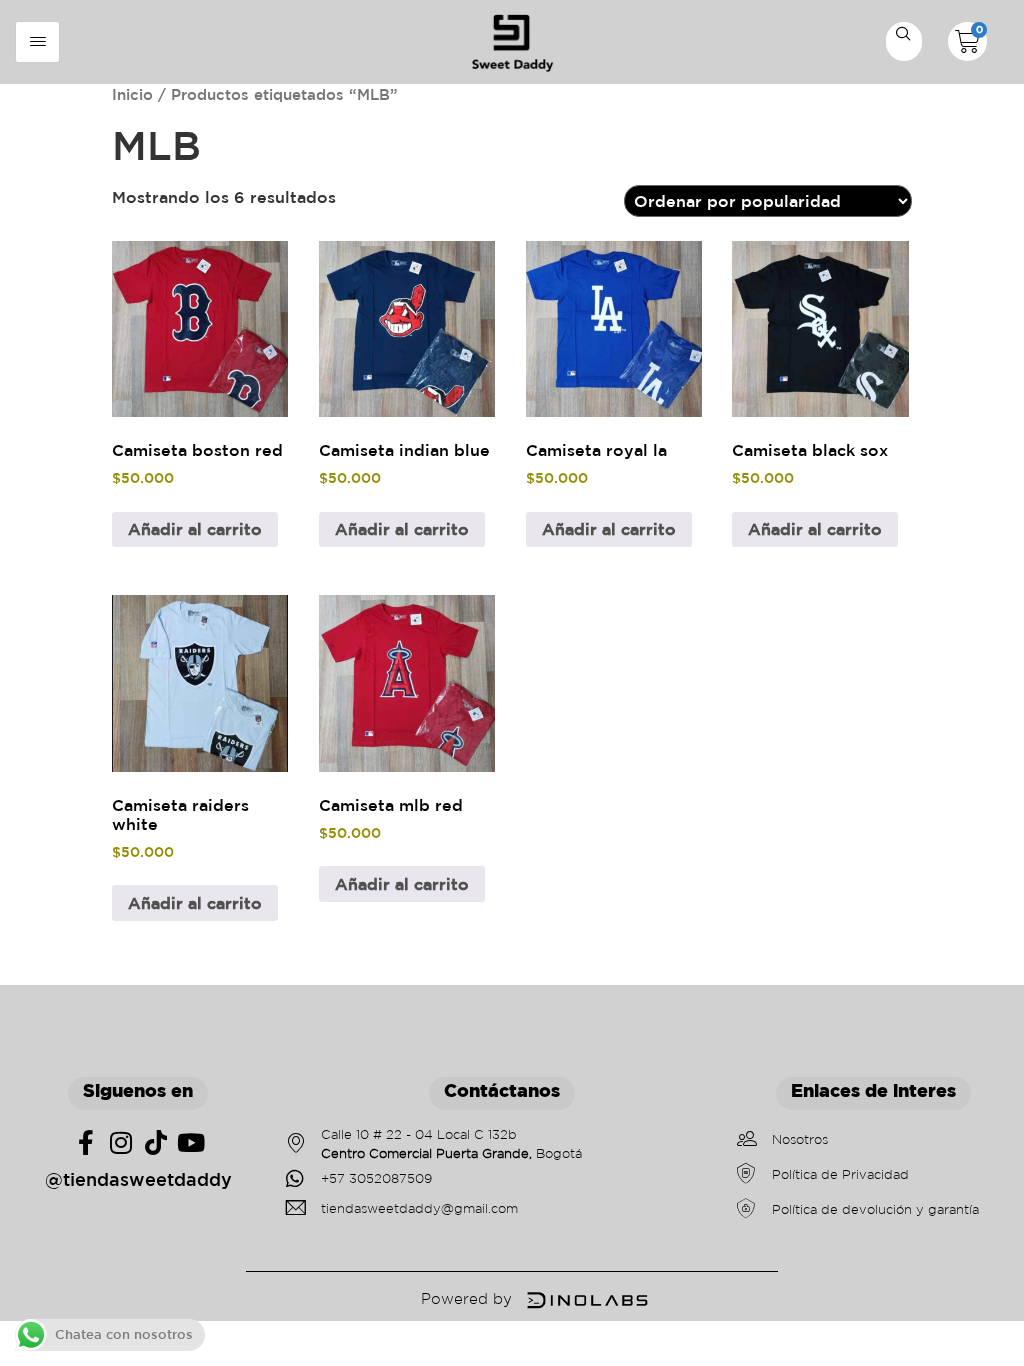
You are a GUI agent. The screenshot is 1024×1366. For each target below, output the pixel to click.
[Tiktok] (155, 1142)
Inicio (132, 94)
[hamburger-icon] (37, 42)
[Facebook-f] (85, 1142)
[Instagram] (120, 1142)
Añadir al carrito (195, 529)
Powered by (466, 1298)
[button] (904, 43)
